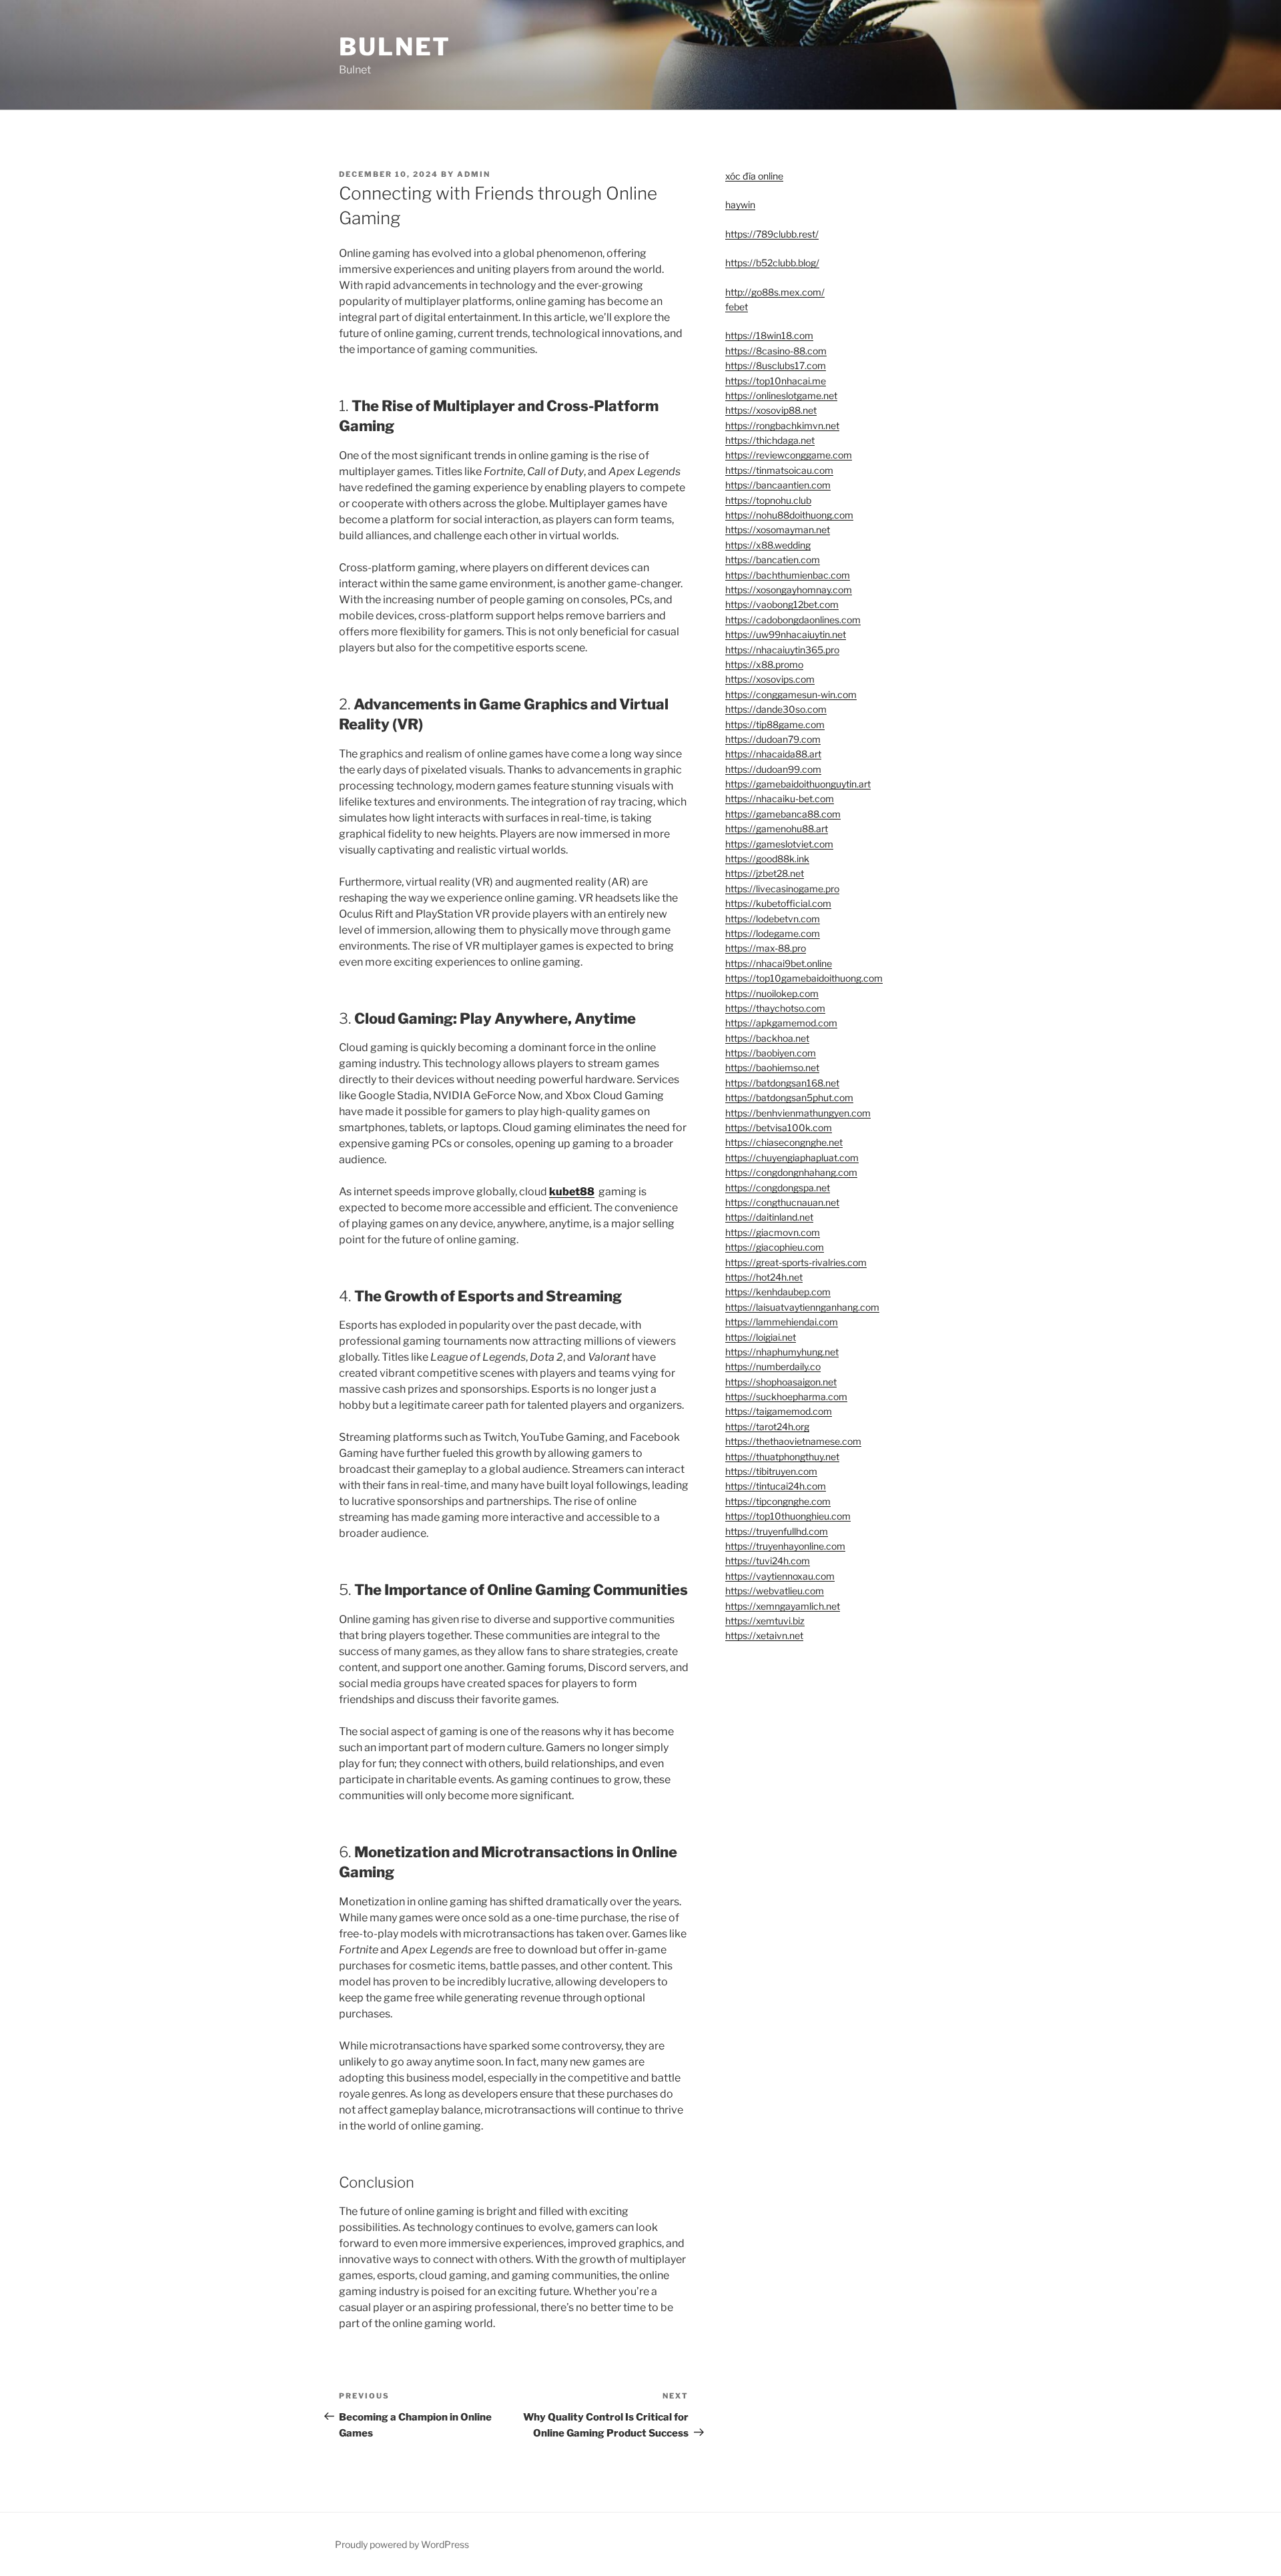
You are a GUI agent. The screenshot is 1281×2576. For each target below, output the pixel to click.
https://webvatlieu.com (775, 1591)
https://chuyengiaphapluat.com (792, 1158)
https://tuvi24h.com (768, 1561)
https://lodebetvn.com (773, 919)
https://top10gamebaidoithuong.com (804, 978)
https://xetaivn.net (764, 1635)
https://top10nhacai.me (776, 381)
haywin (740, 205)
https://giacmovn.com (773, 1232)
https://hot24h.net (764, 1277)
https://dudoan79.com (773, 739)
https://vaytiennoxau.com (780, 1576)
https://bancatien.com (773, 560)
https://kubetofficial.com (778, 903)
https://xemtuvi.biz (765, 1621)
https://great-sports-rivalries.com (796, 1262)
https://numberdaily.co (773, 1366)
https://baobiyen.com (771, 1053)
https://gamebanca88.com (783, 814)
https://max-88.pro (766, 948)
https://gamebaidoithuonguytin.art (798, 784)
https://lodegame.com (773, 933)
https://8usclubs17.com (776, 365)
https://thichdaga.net (770, 440)
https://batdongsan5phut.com (789, 1097)
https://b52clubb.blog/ (772, 263)
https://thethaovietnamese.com (793, 1441)
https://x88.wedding (768, 545)
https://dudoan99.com (773, 769)
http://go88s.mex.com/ (775, 292)
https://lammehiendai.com (782, 1322)
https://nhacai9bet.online (779, 963)
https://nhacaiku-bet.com (780, 798)
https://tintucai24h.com (776, 1486)
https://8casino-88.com (776, 351)
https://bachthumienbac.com (788, 575)
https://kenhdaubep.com (778, 1292)
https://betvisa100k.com (779, 1128)
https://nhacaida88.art (773, 754)
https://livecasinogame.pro (782, 889)
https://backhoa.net (767, 1038)
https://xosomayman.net (778, 530)
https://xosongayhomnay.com (789, 590)
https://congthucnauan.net (782, 1202)
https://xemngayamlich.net (783, 1606)
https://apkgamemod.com (781, 1023)
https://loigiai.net (761, 1337)
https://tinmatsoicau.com (779, 470)
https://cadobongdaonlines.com (793, 620)
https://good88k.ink (767, 859)
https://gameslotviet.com (779, 844)
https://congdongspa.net (778, 1188)
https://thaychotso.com (775, 1008)
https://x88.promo (764, 664)
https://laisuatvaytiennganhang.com (802, 1307)
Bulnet (395, 47)
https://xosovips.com (770, 679)
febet (737, 307)
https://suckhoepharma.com (786, 1396)
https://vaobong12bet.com (782, 604)
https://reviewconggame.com (789, 455)
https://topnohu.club (768, 500)
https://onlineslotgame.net (781, 395)
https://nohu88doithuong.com (789, 515)
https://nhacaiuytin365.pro (782, 650)
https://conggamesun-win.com (791, 694)
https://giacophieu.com (775, 1247)
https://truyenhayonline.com (785, 1546)
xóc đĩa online (754, 176)
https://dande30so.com (776, 709)
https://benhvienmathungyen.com (798, 1113)
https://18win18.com (769, 335)
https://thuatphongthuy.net (782, 1457)
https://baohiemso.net (772, 1067)
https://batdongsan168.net (782, 1083)
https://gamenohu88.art (777, 829)
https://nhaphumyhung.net (782, 1352)
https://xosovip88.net (771, 410)
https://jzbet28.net (765, 873)
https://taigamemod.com (779, 1411)
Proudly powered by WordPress (402, 2544)
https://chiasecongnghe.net (784, 1142)
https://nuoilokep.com (772, 993)
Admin (474, 174)
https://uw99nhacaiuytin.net (786, 634)
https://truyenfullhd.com (777, 1531)
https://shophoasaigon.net (781, 1382)
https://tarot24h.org (767, 1426)
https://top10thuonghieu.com (788, 1516)
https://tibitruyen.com (771, 1471)
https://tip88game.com (775, 724)
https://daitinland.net (769, 1217)
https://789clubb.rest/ (772, 234)
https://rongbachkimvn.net (782, 425)
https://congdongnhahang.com (791, 1172)
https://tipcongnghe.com (778, 1501)
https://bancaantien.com (778, 485)
